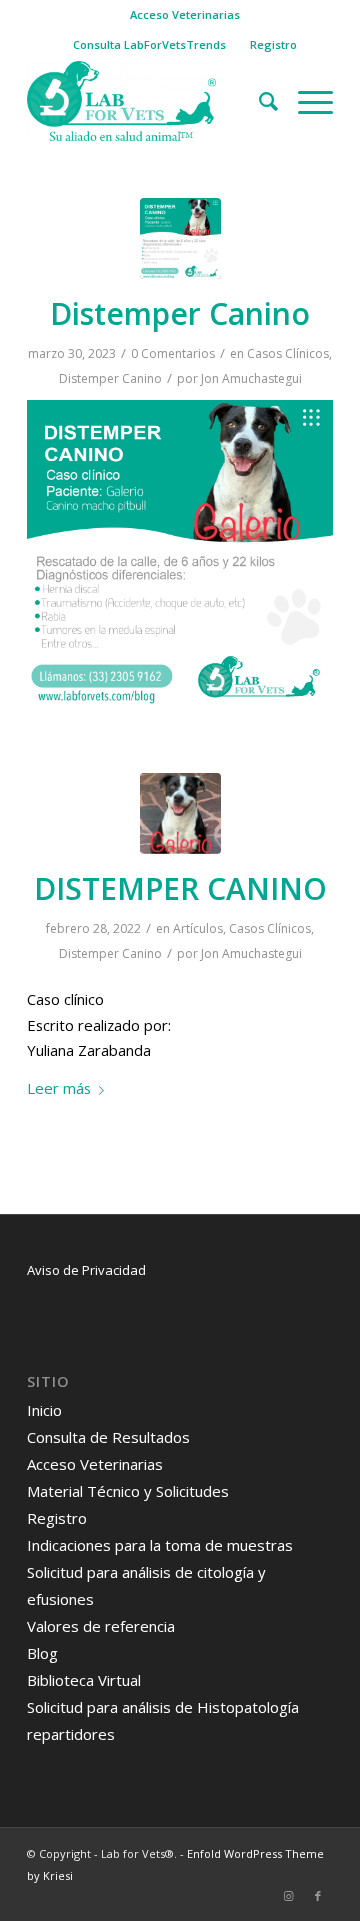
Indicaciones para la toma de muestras (160, 1545)
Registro (273, 44)
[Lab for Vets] (149, 101)
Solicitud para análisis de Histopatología (163, 1707)
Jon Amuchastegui (251, 378)
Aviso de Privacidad (86, 1270)
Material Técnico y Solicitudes (128, 1491)
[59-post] (180, 238)
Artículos (198, 928)
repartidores (71, 1734)
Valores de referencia (101, 1626)
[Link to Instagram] (288, 1896)
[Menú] (305, 101)
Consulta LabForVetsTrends (149, 44)
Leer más (59, 1088)
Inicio (44, 1410)
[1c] (180, 813)
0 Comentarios (173, 353)
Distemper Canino (180, 313)
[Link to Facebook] (318, 1896)
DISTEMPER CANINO (180, 888)
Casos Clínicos (288, 353)
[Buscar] (258, 101)
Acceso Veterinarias (185, 14)
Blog (42, 1653)
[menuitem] (185, 15)
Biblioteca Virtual (84, 1680)
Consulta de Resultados (108, 1437)
